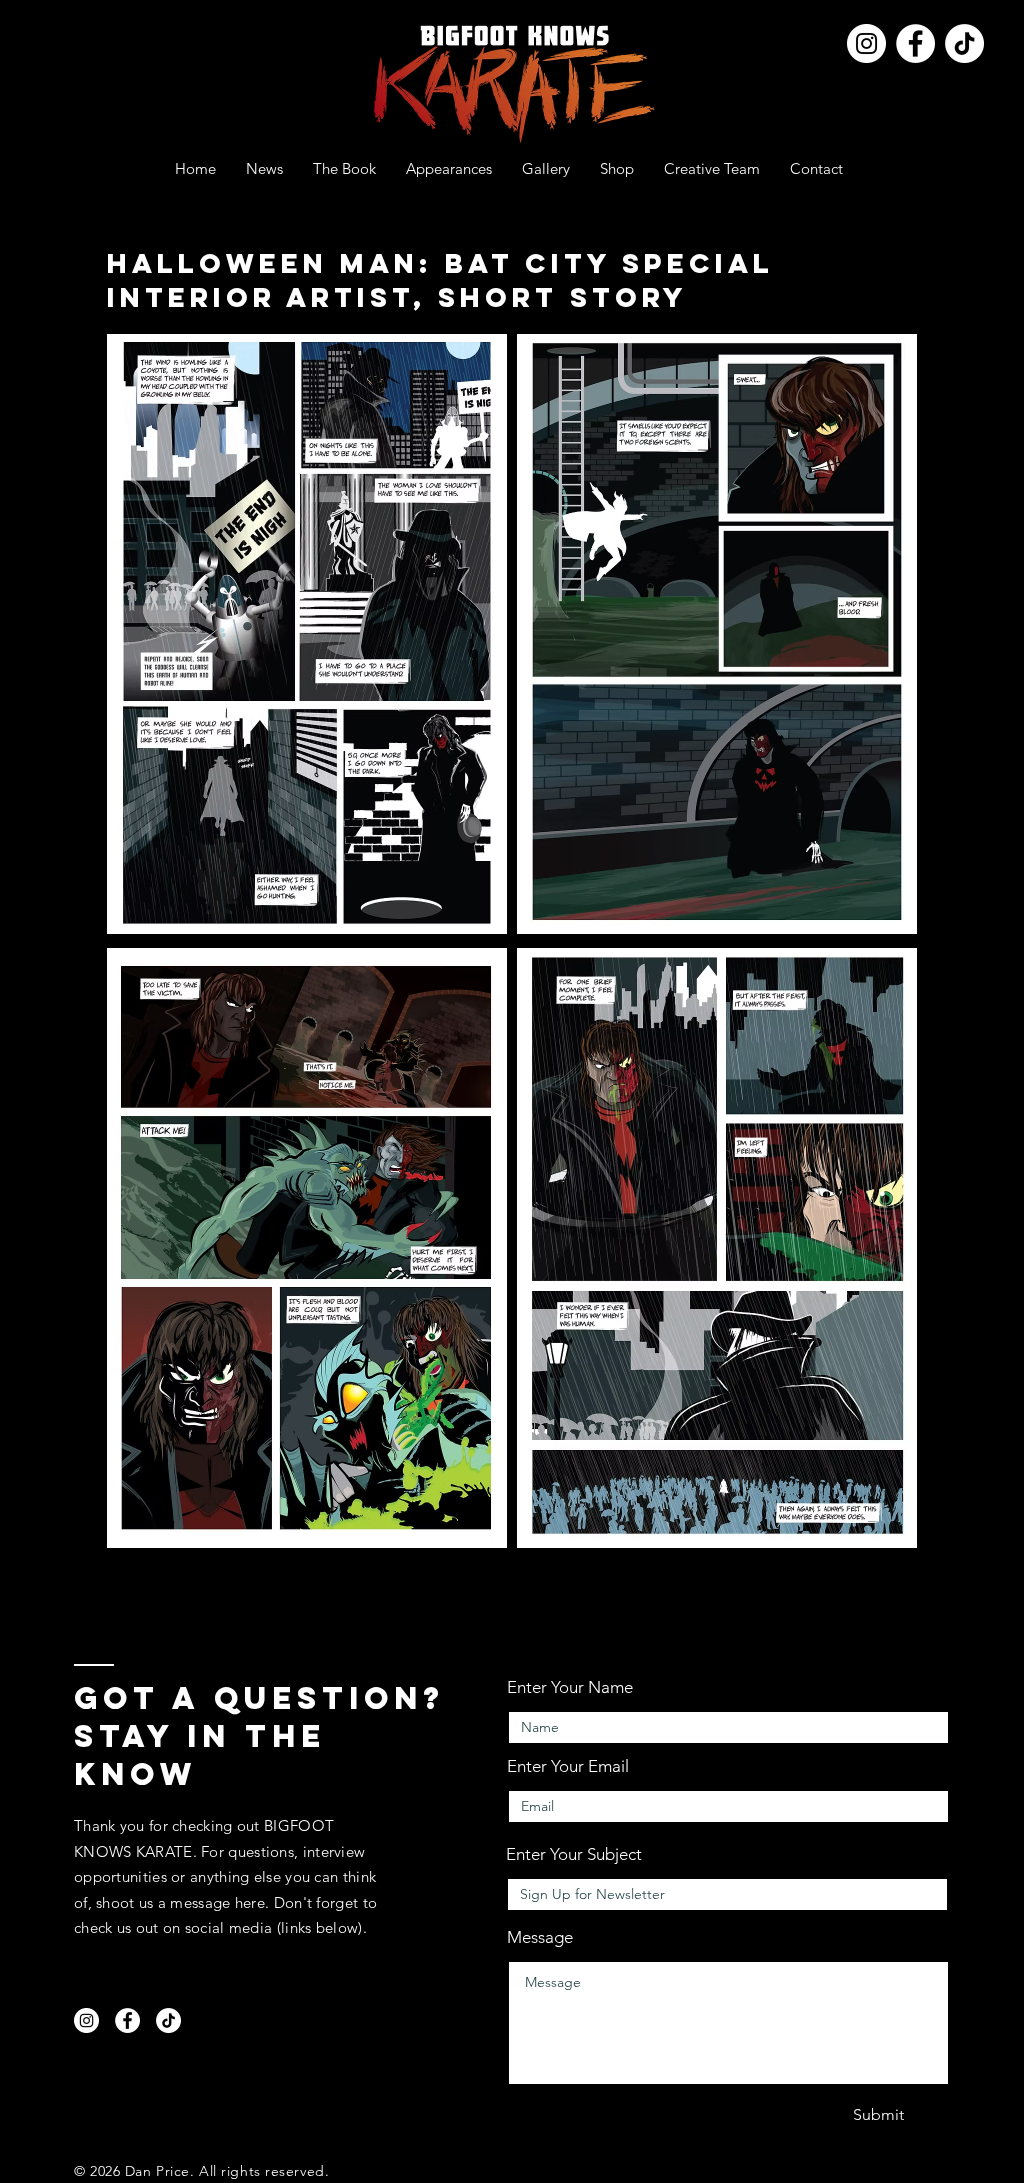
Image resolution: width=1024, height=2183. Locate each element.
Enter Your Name (570, 1687)
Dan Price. (160, 2171)
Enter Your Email (568, 1766)
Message (540, 1937)
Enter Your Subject (574, 1854)
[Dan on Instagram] (866, 43)
